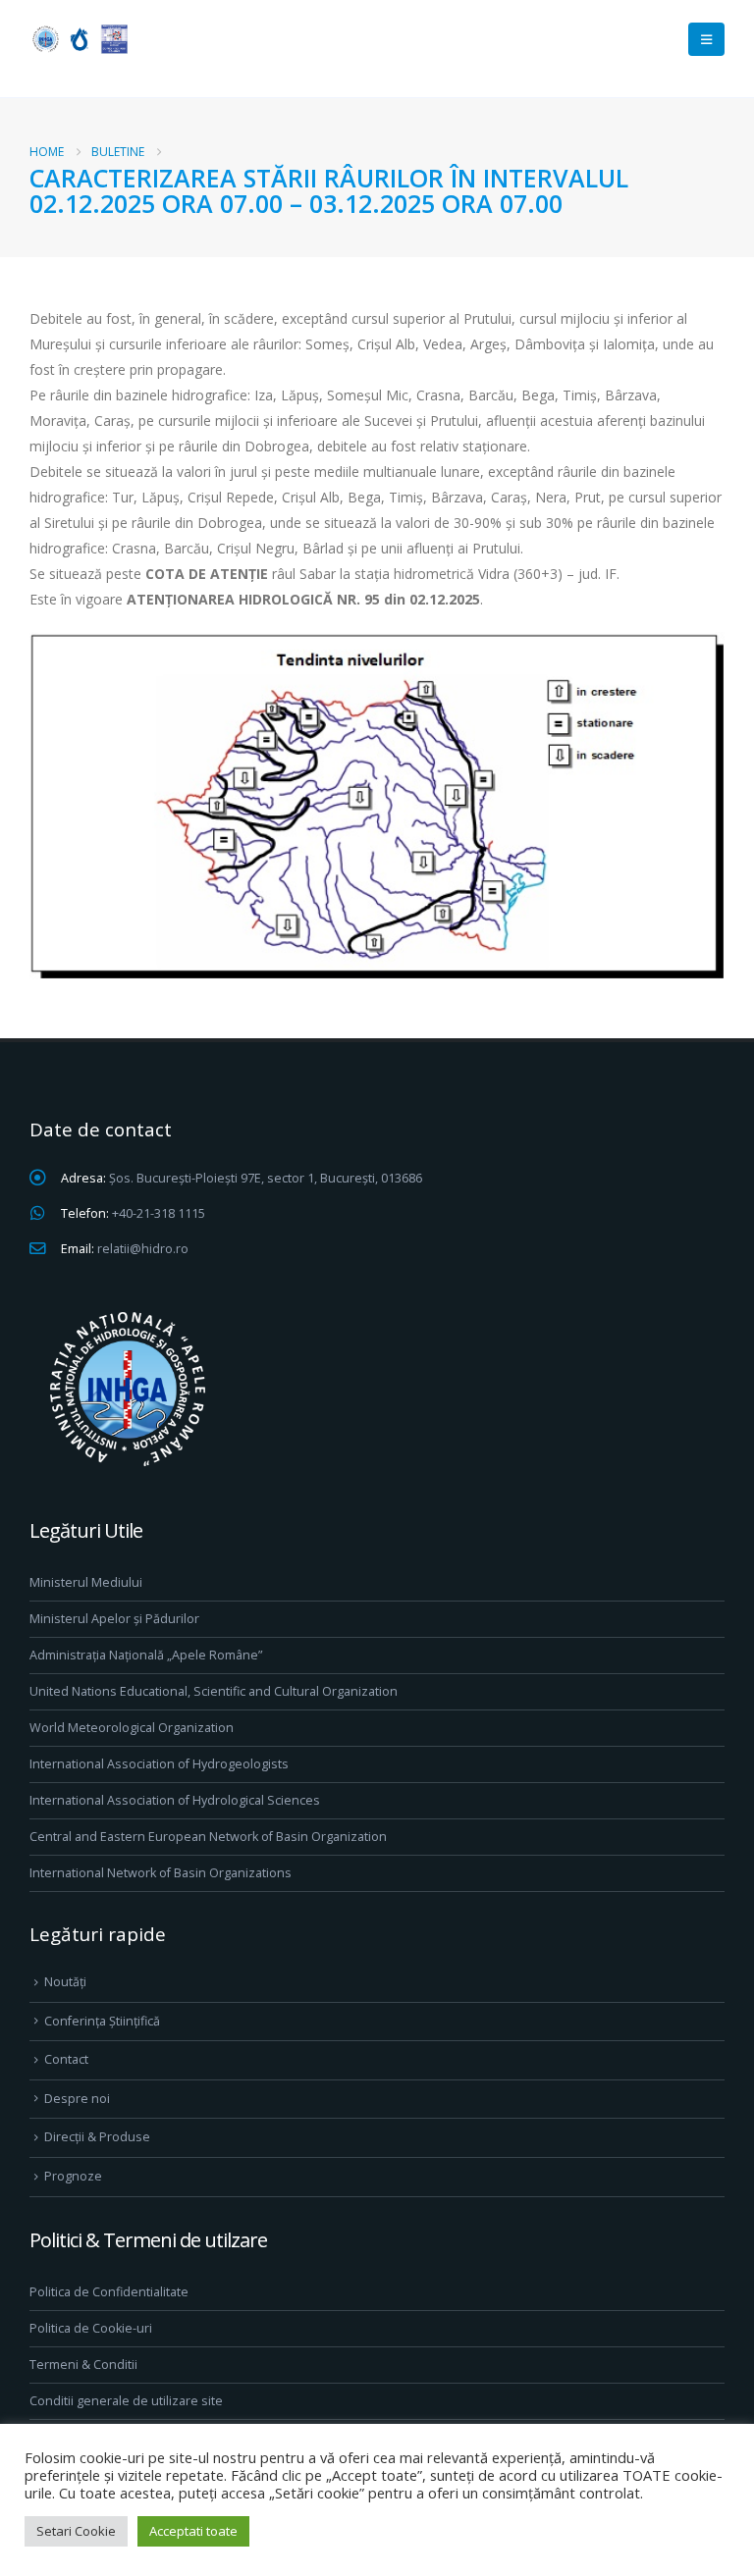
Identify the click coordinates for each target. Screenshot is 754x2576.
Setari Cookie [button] (76, 2531)
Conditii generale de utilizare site (126, 2401)
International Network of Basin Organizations (161, 1873)
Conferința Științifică (102, 2021)
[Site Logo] (79, 39)
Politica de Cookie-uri (91, 2328)
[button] (706, 39)
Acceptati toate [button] (193, 2531)
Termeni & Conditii (83, 2365)
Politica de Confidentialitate (109, 2292)
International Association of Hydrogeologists (159, 1764)
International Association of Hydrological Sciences (175, 1800)
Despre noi (77, 2099)
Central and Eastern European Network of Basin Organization (208, 1837)
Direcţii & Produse (97, 2137)
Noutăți (65, 1982)
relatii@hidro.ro (143, 1249)
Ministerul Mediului (86, 1582)
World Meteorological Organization (132, 1728)
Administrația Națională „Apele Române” (146, 1655)
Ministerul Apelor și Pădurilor (114, 1619)
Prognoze (73, 2176)
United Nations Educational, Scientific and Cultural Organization (214, 1691)
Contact (66, 2059)
